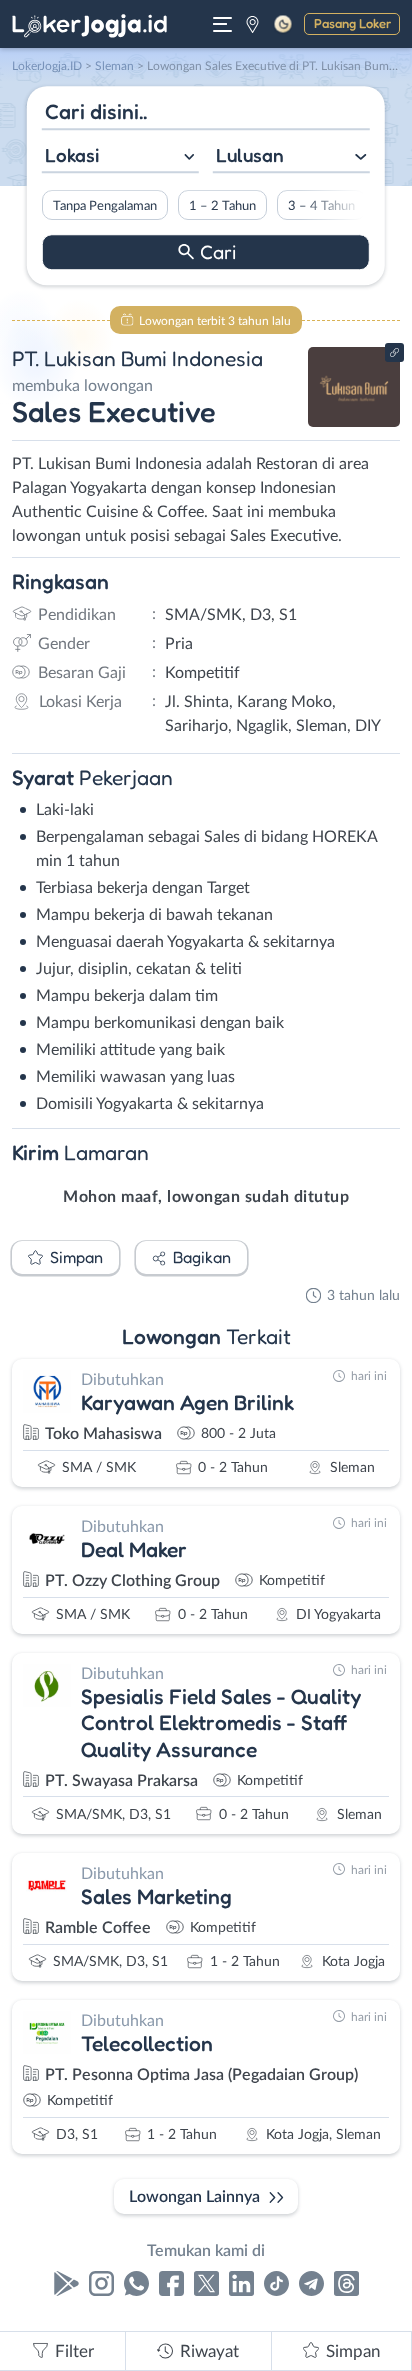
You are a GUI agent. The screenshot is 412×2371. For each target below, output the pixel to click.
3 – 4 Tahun (321, 206)
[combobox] (120, 157)
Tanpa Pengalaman (105, 206)
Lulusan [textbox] (250, 155)
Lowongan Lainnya (194, 2197)
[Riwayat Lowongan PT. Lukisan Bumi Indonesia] (354, 422)
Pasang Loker (352, 23)
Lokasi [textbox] (72, 155)
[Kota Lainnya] (252, 24)
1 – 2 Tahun (222, 206)
